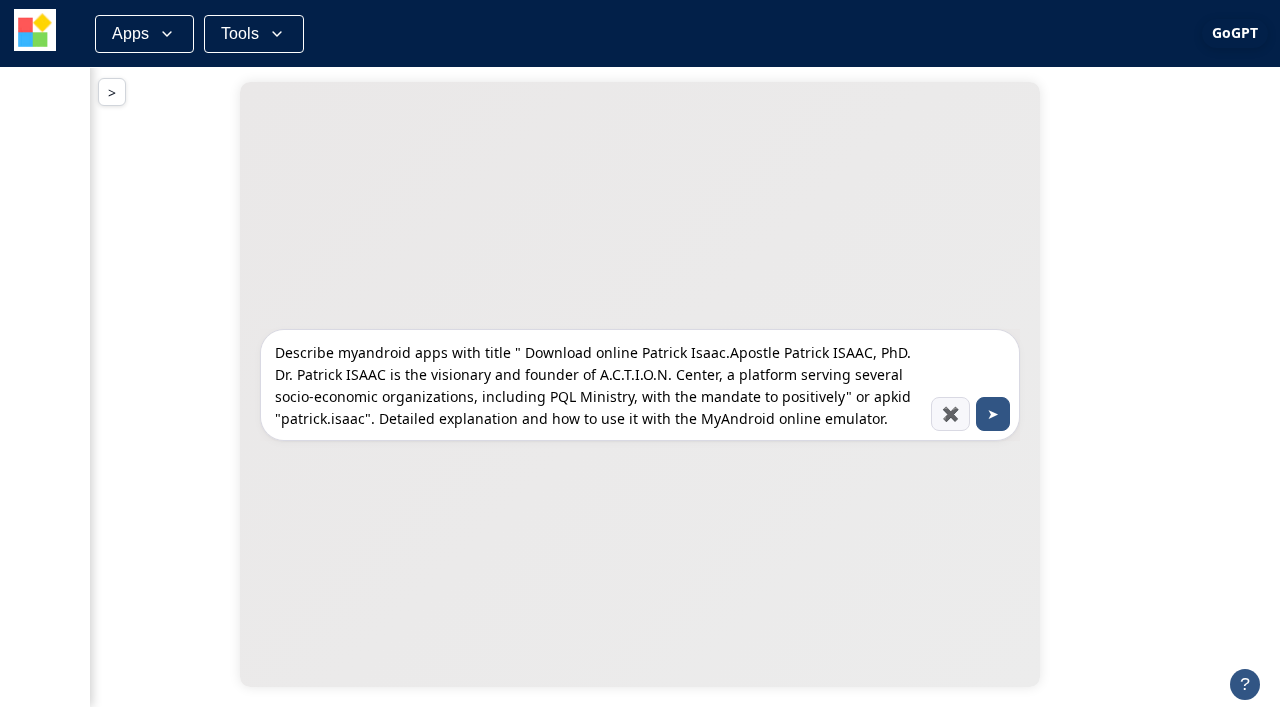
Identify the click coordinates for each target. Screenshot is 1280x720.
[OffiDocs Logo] (35, 33)
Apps (130, 33)
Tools (240, 33)
